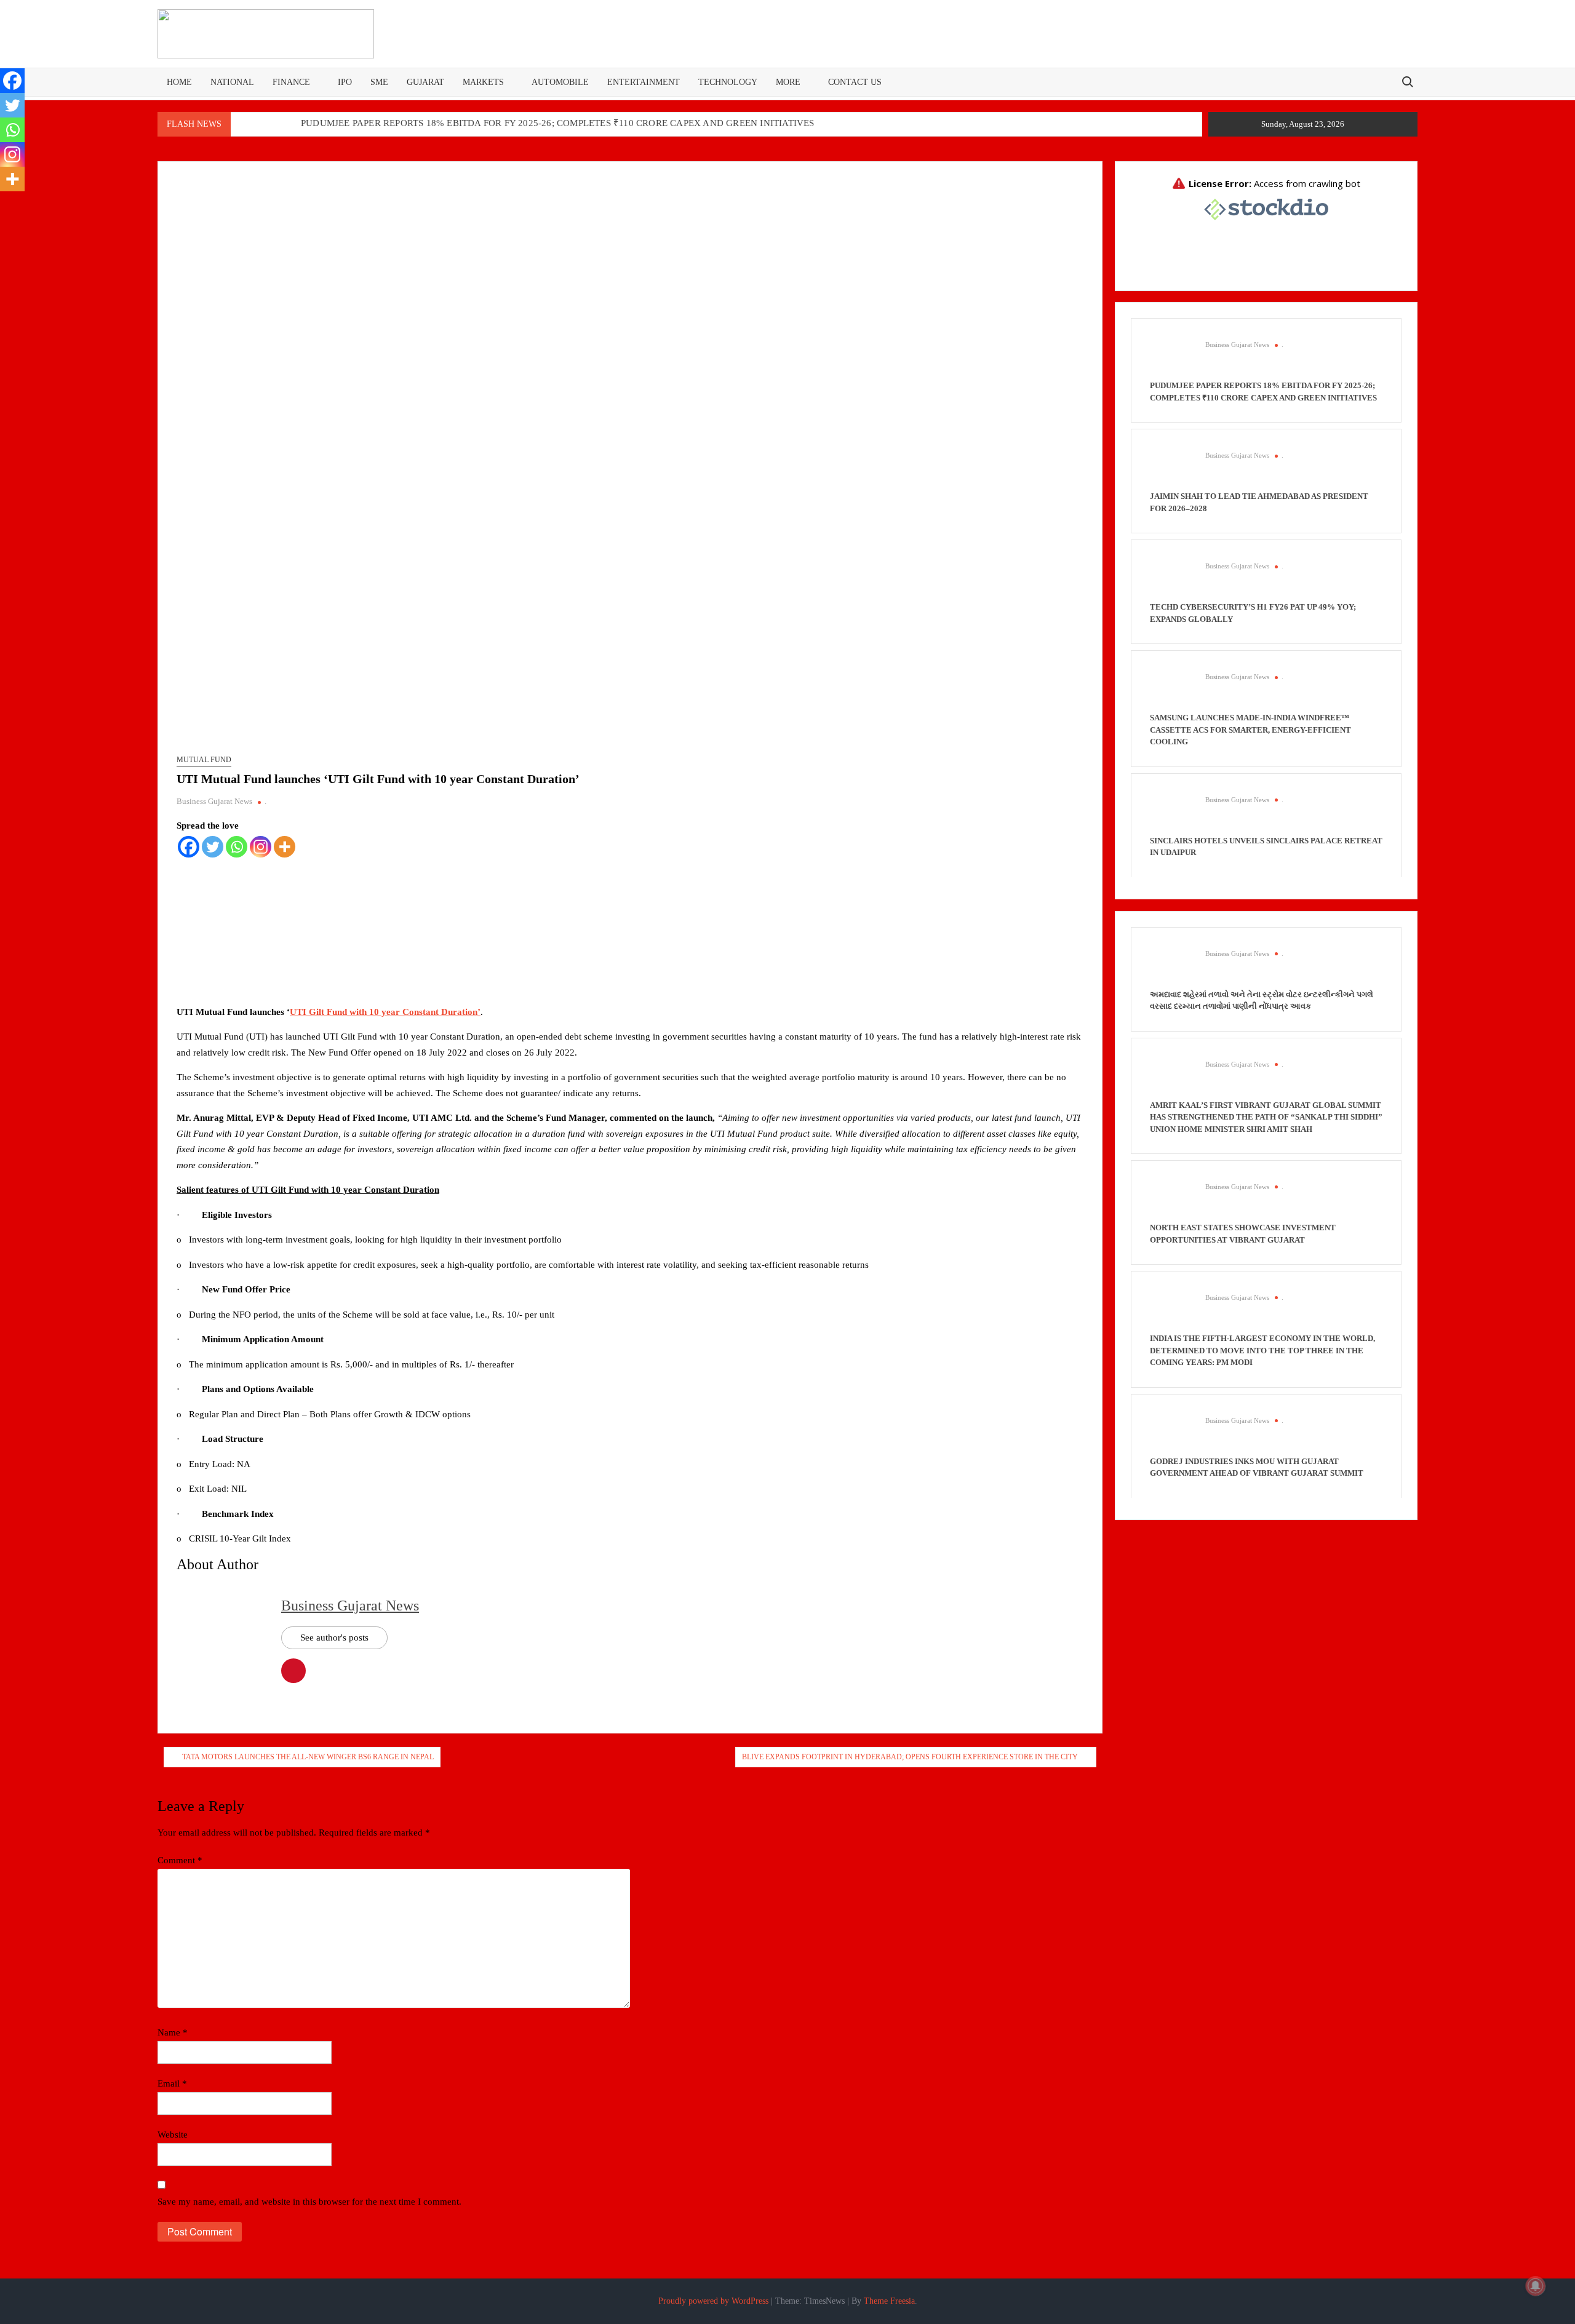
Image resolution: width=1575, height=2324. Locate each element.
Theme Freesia (889, 2301)
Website (173, 2135)
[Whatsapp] (237, 847)
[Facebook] (189, 847)
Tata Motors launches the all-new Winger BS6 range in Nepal (308, 1757)
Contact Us (855, 82)
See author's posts (334, 1638)
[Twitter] (213, 847)
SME (379, 82)
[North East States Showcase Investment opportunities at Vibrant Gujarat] (1171, 1200)
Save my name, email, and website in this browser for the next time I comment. (309, 2202)
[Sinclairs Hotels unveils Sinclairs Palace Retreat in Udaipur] (1171, 813)
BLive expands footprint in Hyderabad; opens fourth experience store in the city (910, 1757)
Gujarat (425, 82)
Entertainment (644, 82)
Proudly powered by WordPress (713, 2301)
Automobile (560, 82)
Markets (483, 82)
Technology (728, 82)
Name (173, 2032)
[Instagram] (261, 847)
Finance (291, 82)
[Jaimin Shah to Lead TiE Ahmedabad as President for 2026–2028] (1171, 469)
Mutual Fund (204, 760)
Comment (180, 1860)
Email (172, 2083)
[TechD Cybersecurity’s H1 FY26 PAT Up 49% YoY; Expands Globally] (1171, 579)
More (788, 82)
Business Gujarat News (214, 801)
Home (179, 82)
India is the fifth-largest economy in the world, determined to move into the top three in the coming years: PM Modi (1262, 1350)
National (232, 82)
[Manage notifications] (1536, 2286)
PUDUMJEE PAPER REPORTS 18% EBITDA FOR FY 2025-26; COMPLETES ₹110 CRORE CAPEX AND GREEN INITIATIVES (558, 123)
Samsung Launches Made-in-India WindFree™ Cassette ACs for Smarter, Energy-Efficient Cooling (1250, 730)
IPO (345, 82)
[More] (285, 847)
